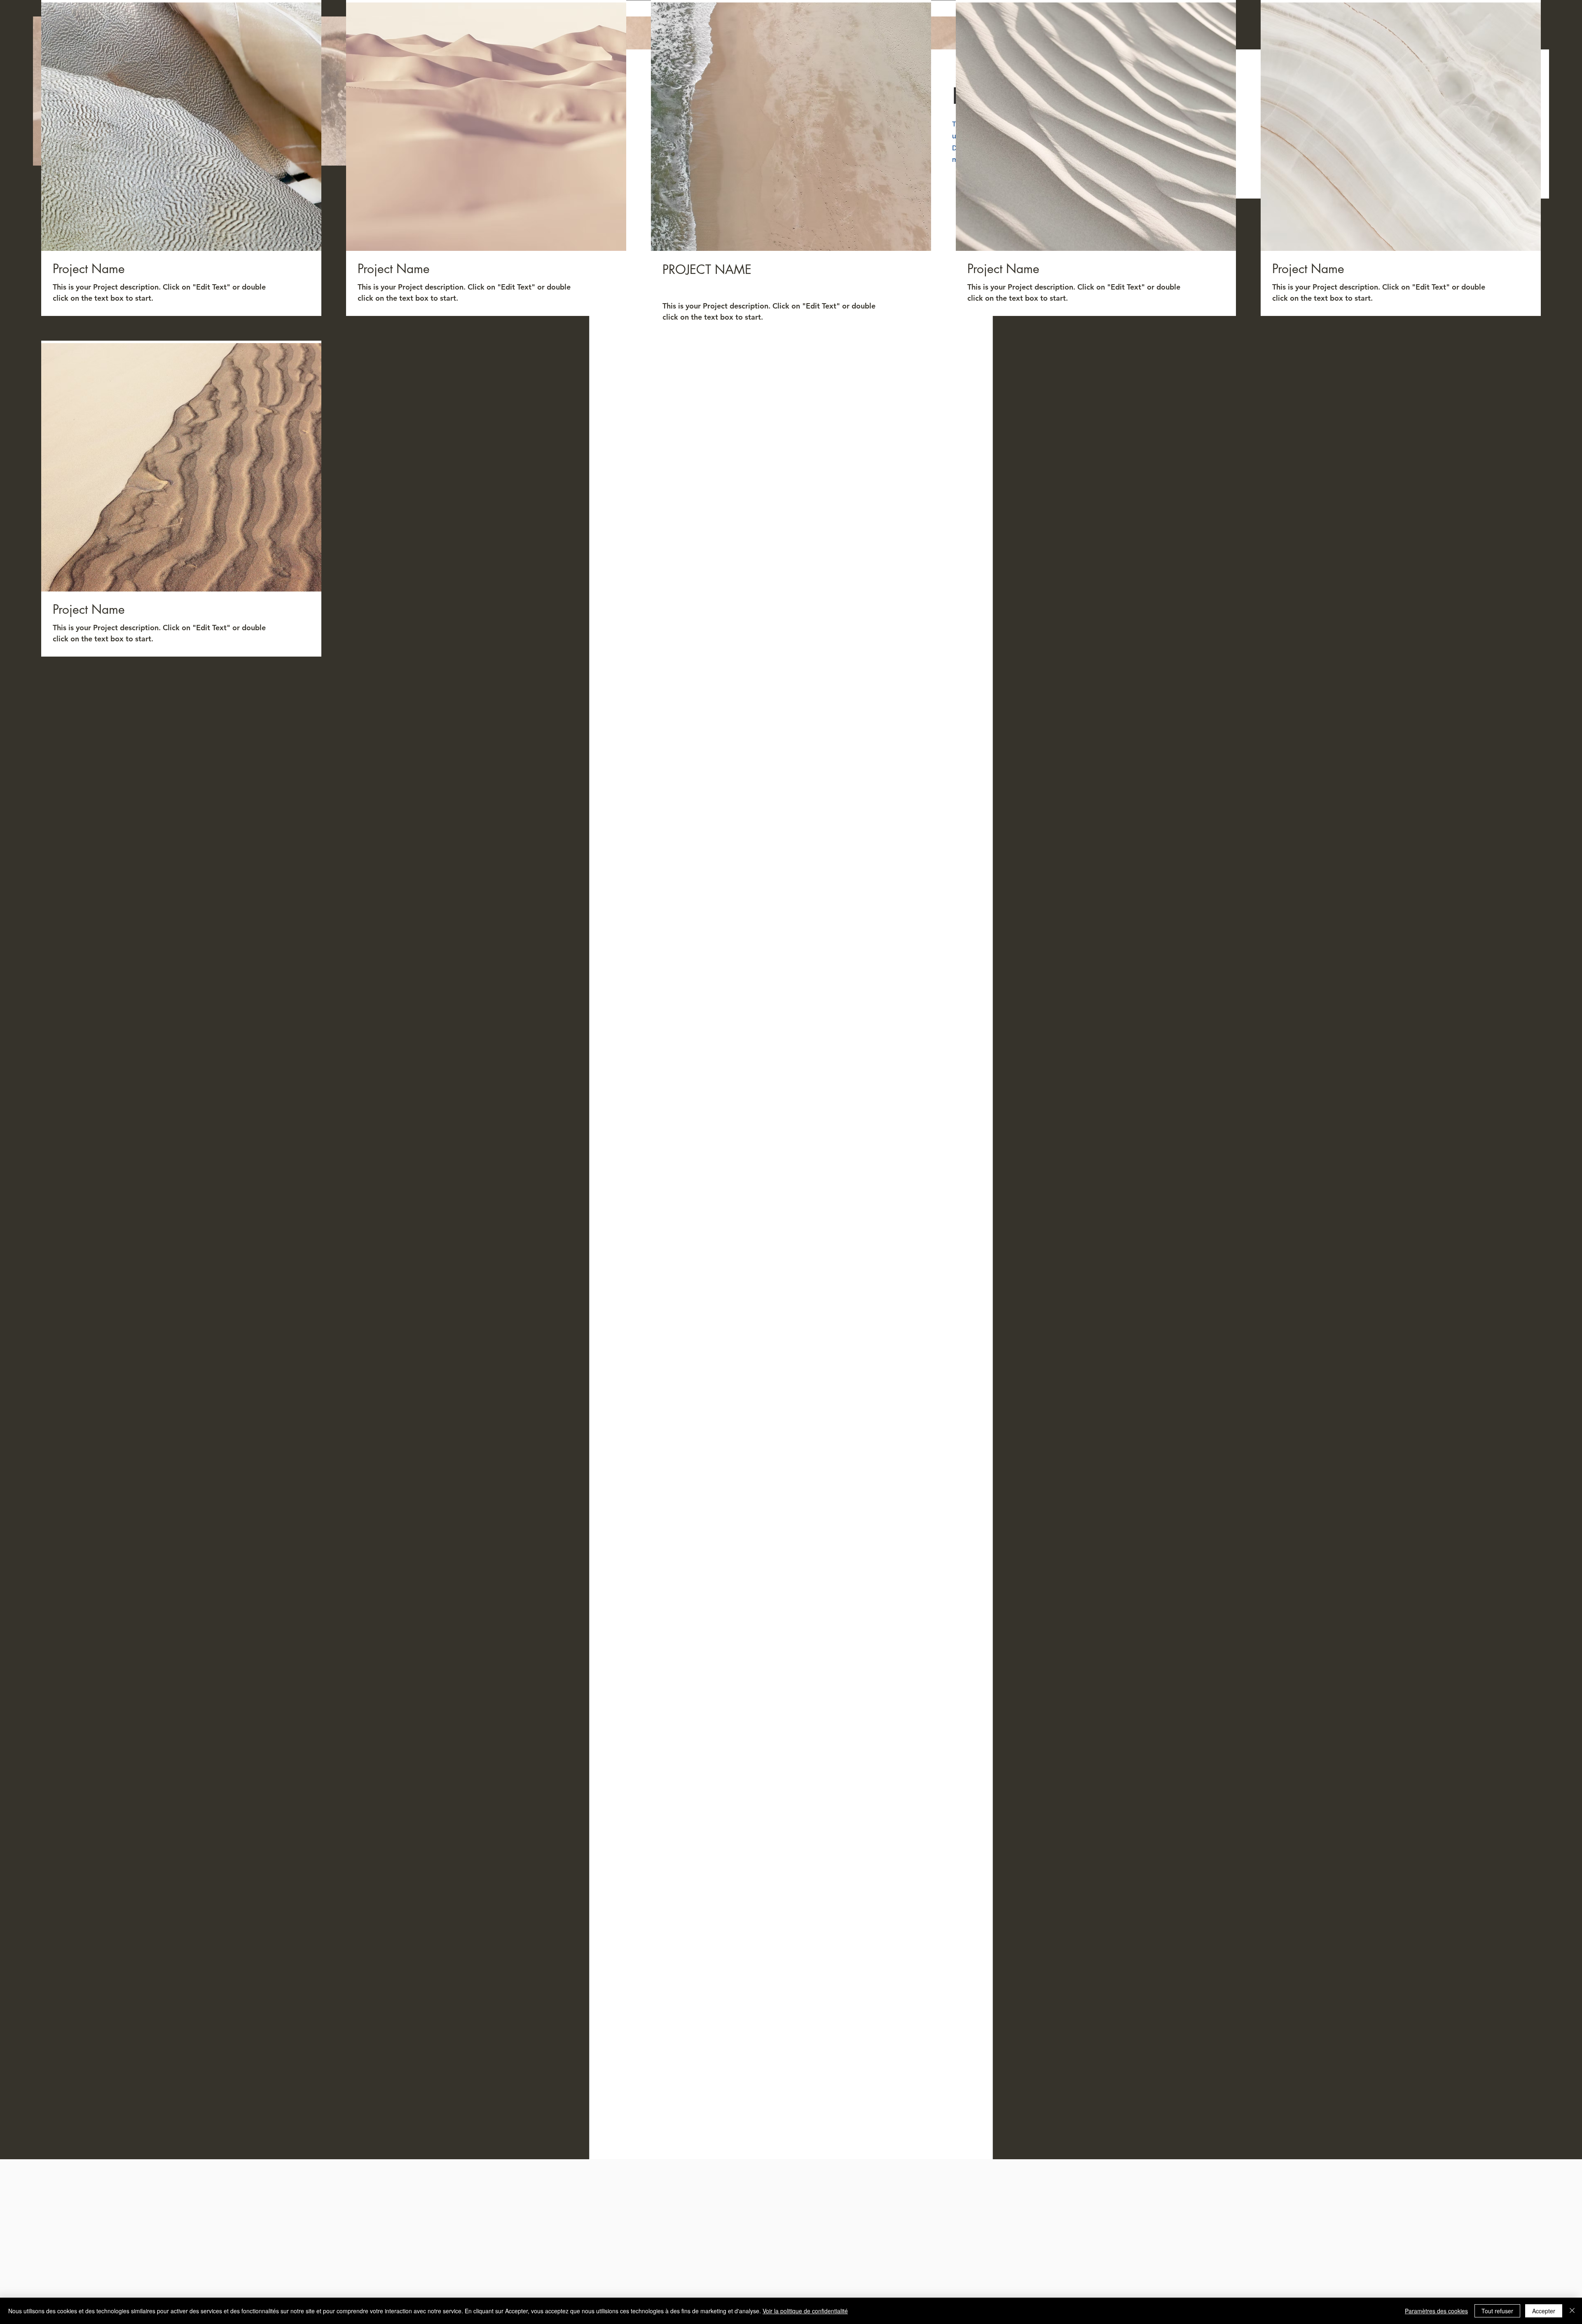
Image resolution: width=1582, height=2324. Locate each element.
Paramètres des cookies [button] (1436, 2311)
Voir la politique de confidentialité (805, 2311)
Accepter (1544, 2311)
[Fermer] (1572, 2311)
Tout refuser (1497, 2311)
